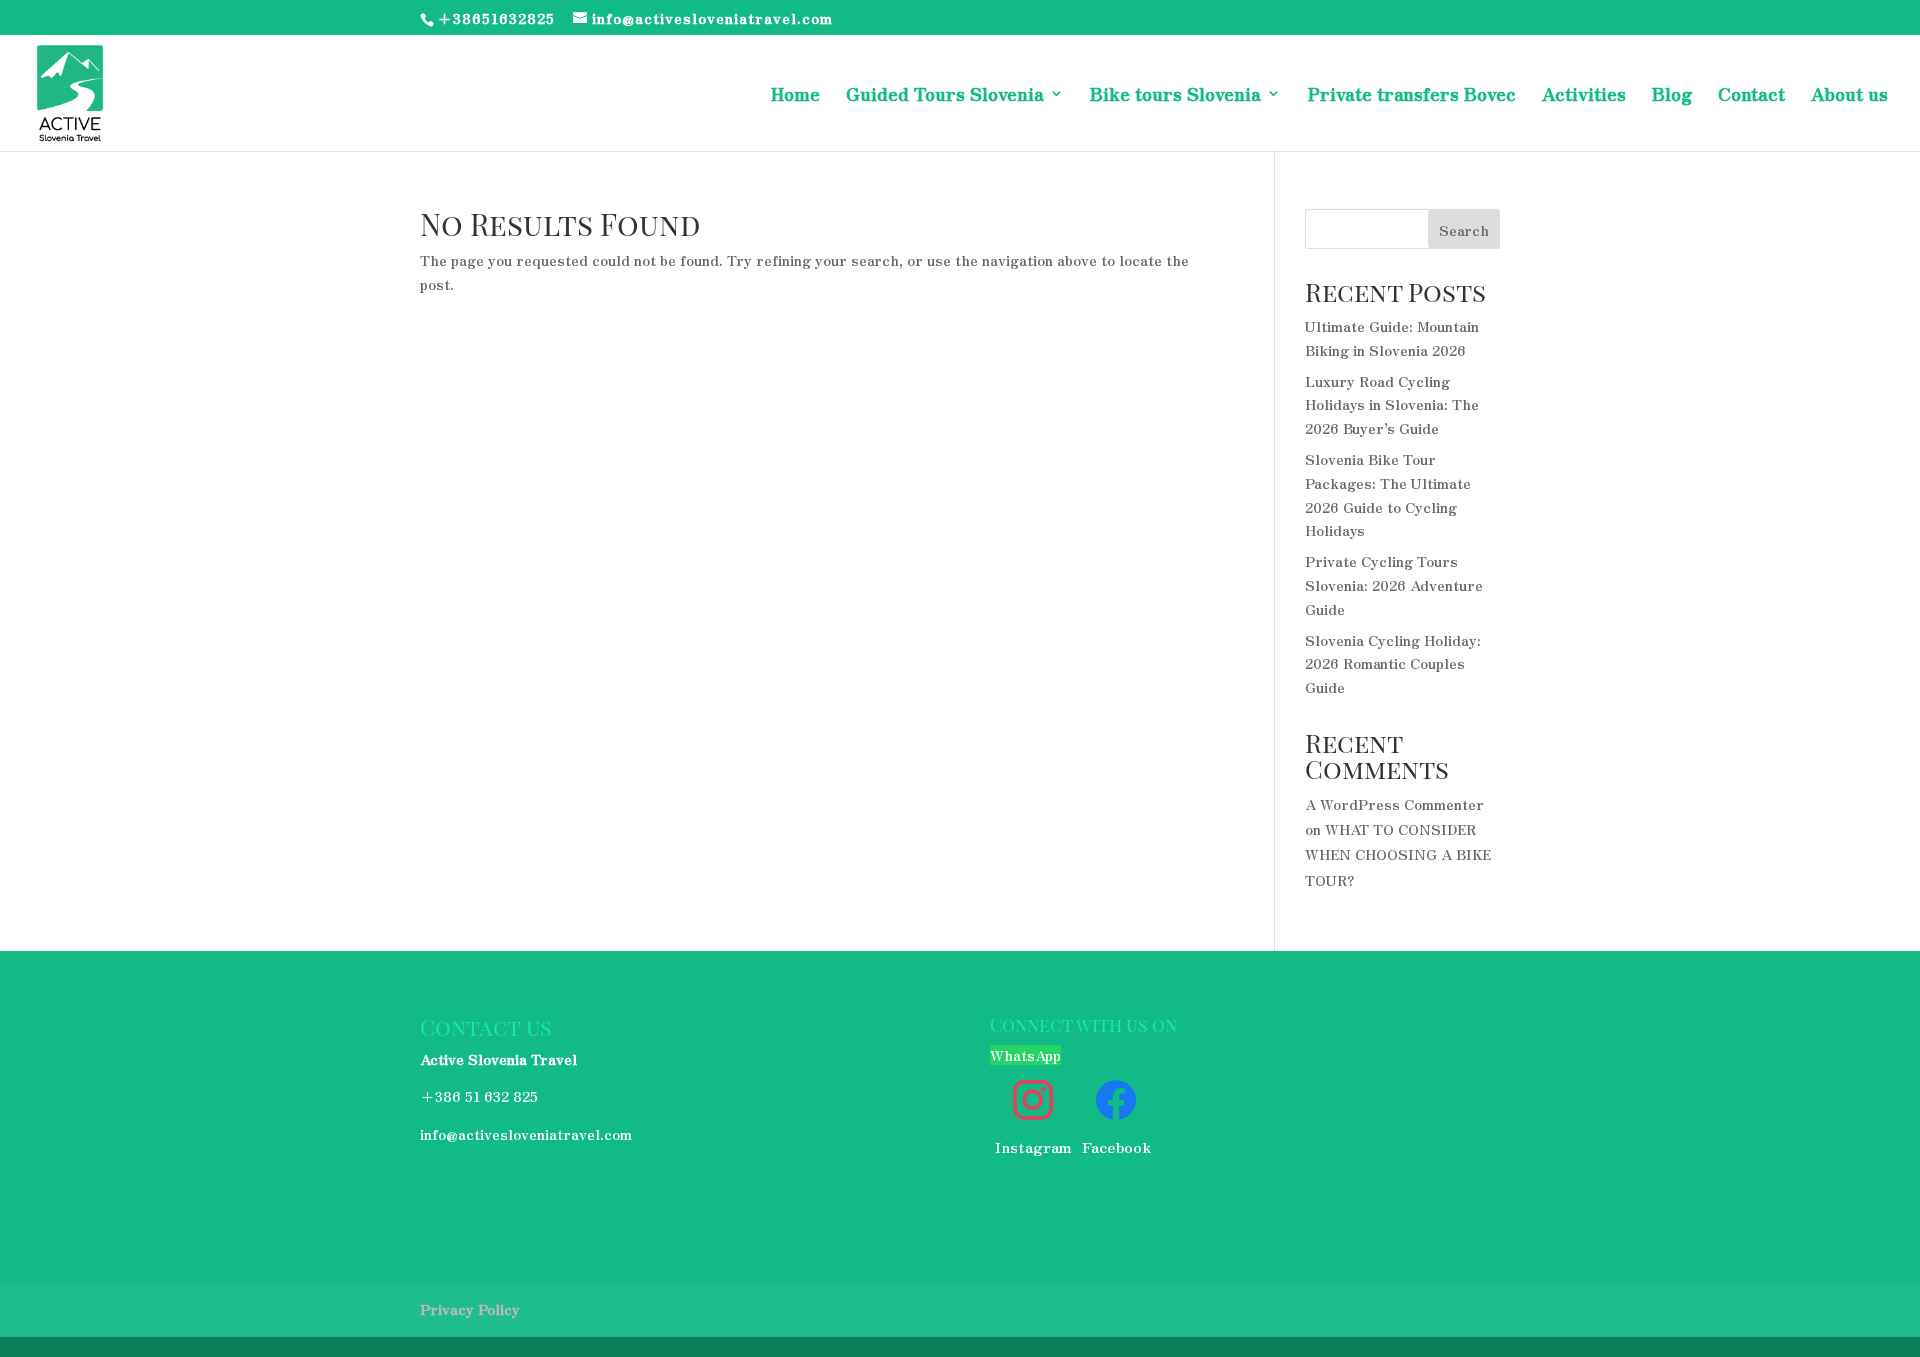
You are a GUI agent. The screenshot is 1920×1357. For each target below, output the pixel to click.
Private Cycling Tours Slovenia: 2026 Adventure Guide (1394, 585)
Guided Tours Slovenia (945, 96)
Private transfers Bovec (1411, 96)
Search (1464, 230)
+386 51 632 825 (479, 1096)
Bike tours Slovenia (1175, 96)
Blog (1672, 96)
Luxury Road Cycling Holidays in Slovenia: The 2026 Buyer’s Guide (1392, 405)
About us (1849, 96)
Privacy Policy (470, 1309)
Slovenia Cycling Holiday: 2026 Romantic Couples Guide (1393, 664)
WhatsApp (1025, 1055)
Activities (1584, 96)
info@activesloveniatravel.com (526, 1134)
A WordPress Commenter (1394, 804)
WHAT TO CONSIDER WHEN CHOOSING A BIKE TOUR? (1398, 854)
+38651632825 (496, 18)
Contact (1751, 96)
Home (795, 96)
